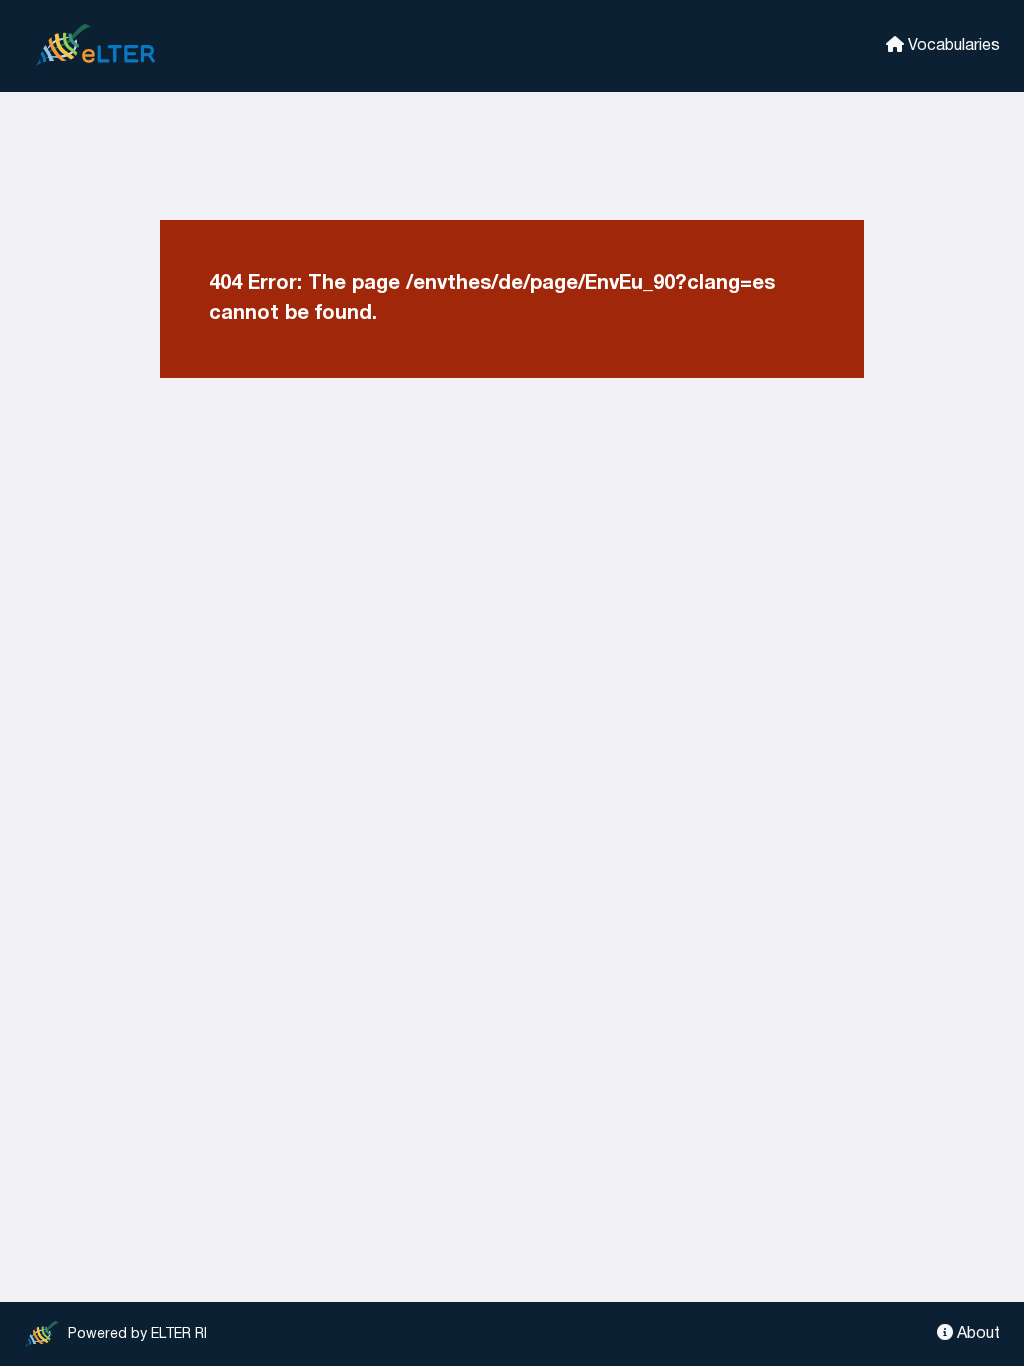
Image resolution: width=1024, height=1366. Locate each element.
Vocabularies (952, 46)
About (976, 1334)
